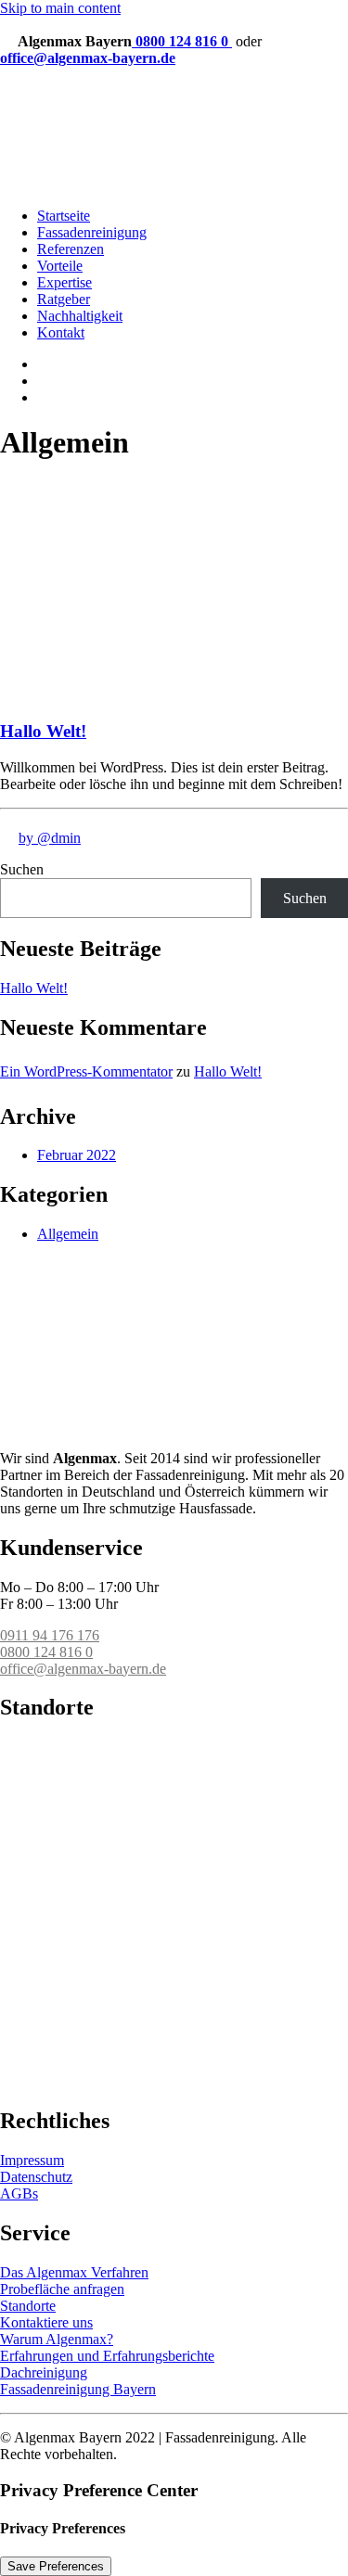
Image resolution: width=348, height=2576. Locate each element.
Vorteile (60, 266)
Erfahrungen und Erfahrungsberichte (107, 2356)
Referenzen (71, 249)
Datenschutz (36, 2177)
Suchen (22, 869)
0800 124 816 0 (182, 41)
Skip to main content (60, 8)
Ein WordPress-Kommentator (86, 1071)
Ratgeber (64, 299)
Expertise (64, 282)
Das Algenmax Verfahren (74, 2272)
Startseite (64, 216)
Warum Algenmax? (57, 2339)
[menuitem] (193, 300)
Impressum (32, 2160)
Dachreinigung (44, 2372)
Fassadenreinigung (92, 232)
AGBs (19, 2193)
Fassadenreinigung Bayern (78, 2389)
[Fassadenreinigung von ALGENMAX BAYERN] (174, 137)
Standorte (28, 2306)
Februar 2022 (77, 1155)
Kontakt (61, 332)
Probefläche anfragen (62, 2289)
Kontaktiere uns (46, 2322)
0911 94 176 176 (50, 1635)
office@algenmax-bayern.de (88, 58)
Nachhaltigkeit (80, 316)
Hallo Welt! (43, 731)
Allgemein (68, 1234)
